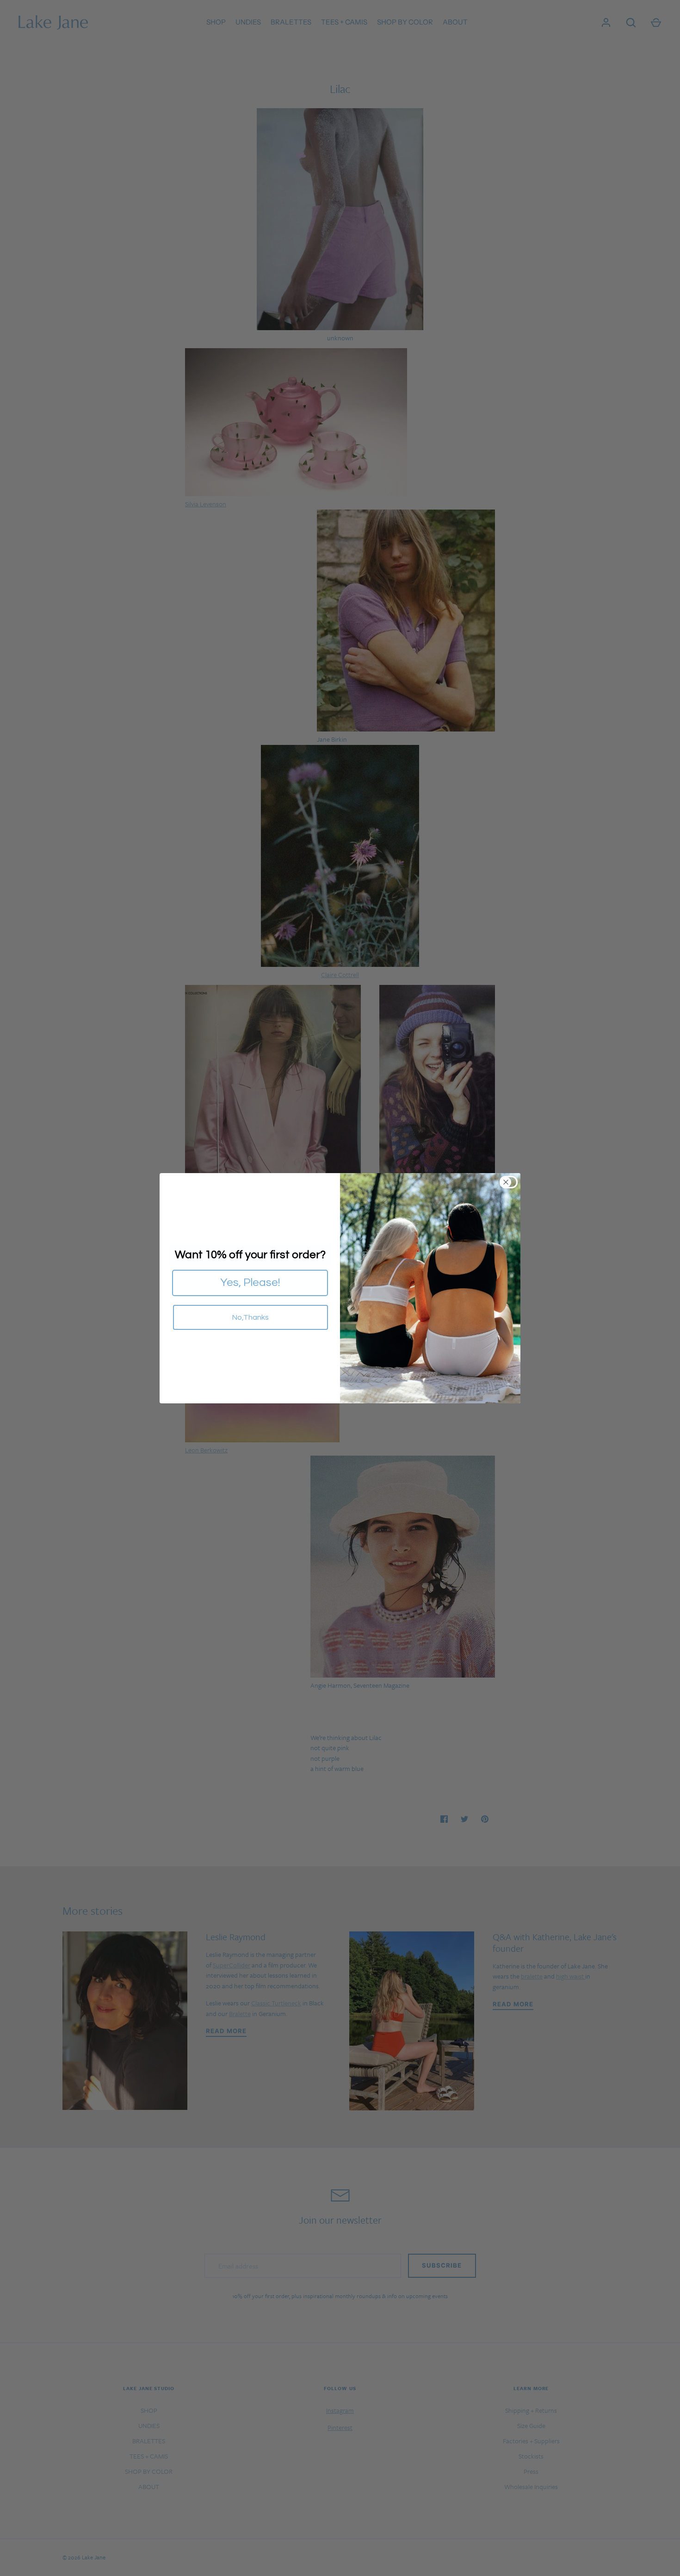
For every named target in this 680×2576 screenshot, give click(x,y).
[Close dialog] (511, 1182)
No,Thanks (250, 1317)
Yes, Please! (250, 1282)
